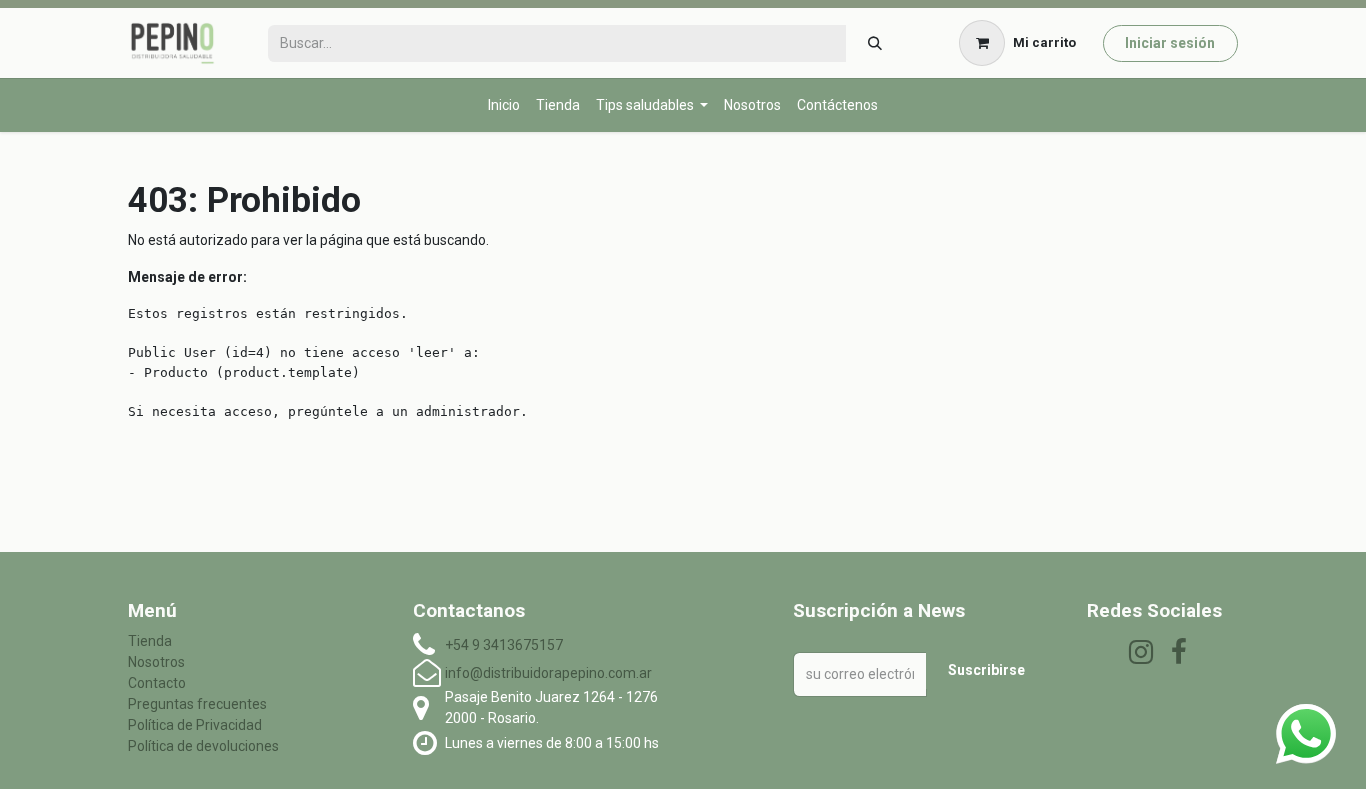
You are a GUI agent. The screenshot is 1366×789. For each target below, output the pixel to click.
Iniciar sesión (1170, 43)
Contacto (157, 683)
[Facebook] (1179, 652)
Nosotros (156, 662)
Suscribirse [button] (986, 670)
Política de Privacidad (195, 725)
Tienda (150, 641)
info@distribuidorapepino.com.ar (548, 673)
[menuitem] (504, 105)
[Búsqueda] (874, 43)
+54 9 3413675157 (504, 645)
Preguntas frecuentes (197, 704)
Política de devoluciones (203, 746)
